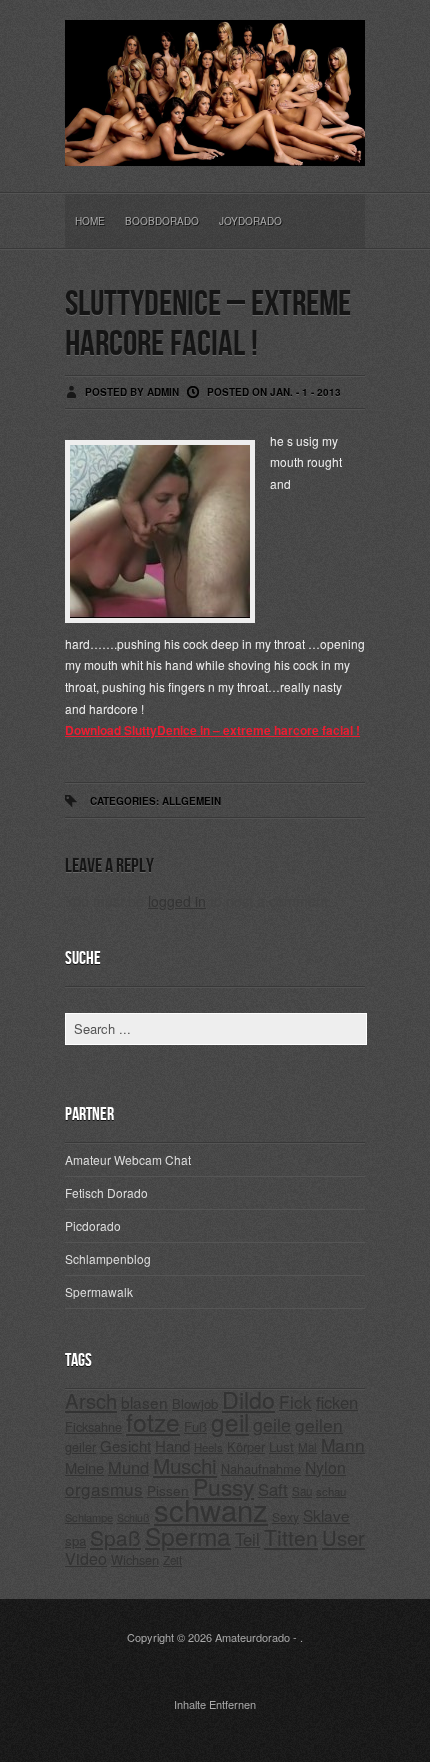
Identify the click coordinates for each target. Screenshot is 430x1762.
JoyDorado (250, 221)
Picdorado (93, 1225)
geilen (319, 1424)
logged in (177, 901)
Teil (247, 1539)
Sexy (285, 1516)
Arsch (91, 1400)
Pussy (223, 1486)
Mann (343, 1444)
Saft (273, 1489)
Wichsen (135, 1559)
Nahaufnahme (261, 1468)
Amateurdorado (252, 1637)
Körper (246, 1446)
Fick (295, 1401)
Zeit (172, 1560)
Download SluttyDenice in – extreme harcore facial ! (212, 730)
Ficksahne (93, 1426)
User (343, 1537)
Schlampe (89, 1517)
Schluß (133, 1517)
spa (75, 1540)
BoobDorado (162, 221)
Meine (84, 1467)
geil (230, 1421)
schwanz (211, 1509)
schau (331, 1491)
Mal (307, 1447)
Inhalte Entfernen (215, 1704)
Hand (172, 1445)
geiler (80, 1446)
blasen (144, 1402)
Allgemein (191, 801)
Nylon (325, 1467)
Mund (128, 1467)
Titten (291, 1537)
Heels (208, 1447)
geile (272, 1424)
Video (86, 1558)
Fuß (195, 1426)
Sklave (326, 1515)
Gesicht (125, 1445)
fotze (153, 1421)
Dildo (248, 1399)
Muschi (185, 1465)
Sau (302, 1491)
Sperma (188, 1535)
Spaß (115, 1537)
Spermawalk (99, 1291)
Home (90, 221)
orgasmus (104, 1488)
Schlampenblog (108, 1258)
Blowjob (195, 1403)
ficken (337, 1402)
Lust (281, 1446)
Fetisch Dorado (106, 1192)
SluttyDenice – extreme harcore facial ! (208, 324)
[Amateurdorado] (215, 150)
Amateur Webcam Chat (128, 1159)
